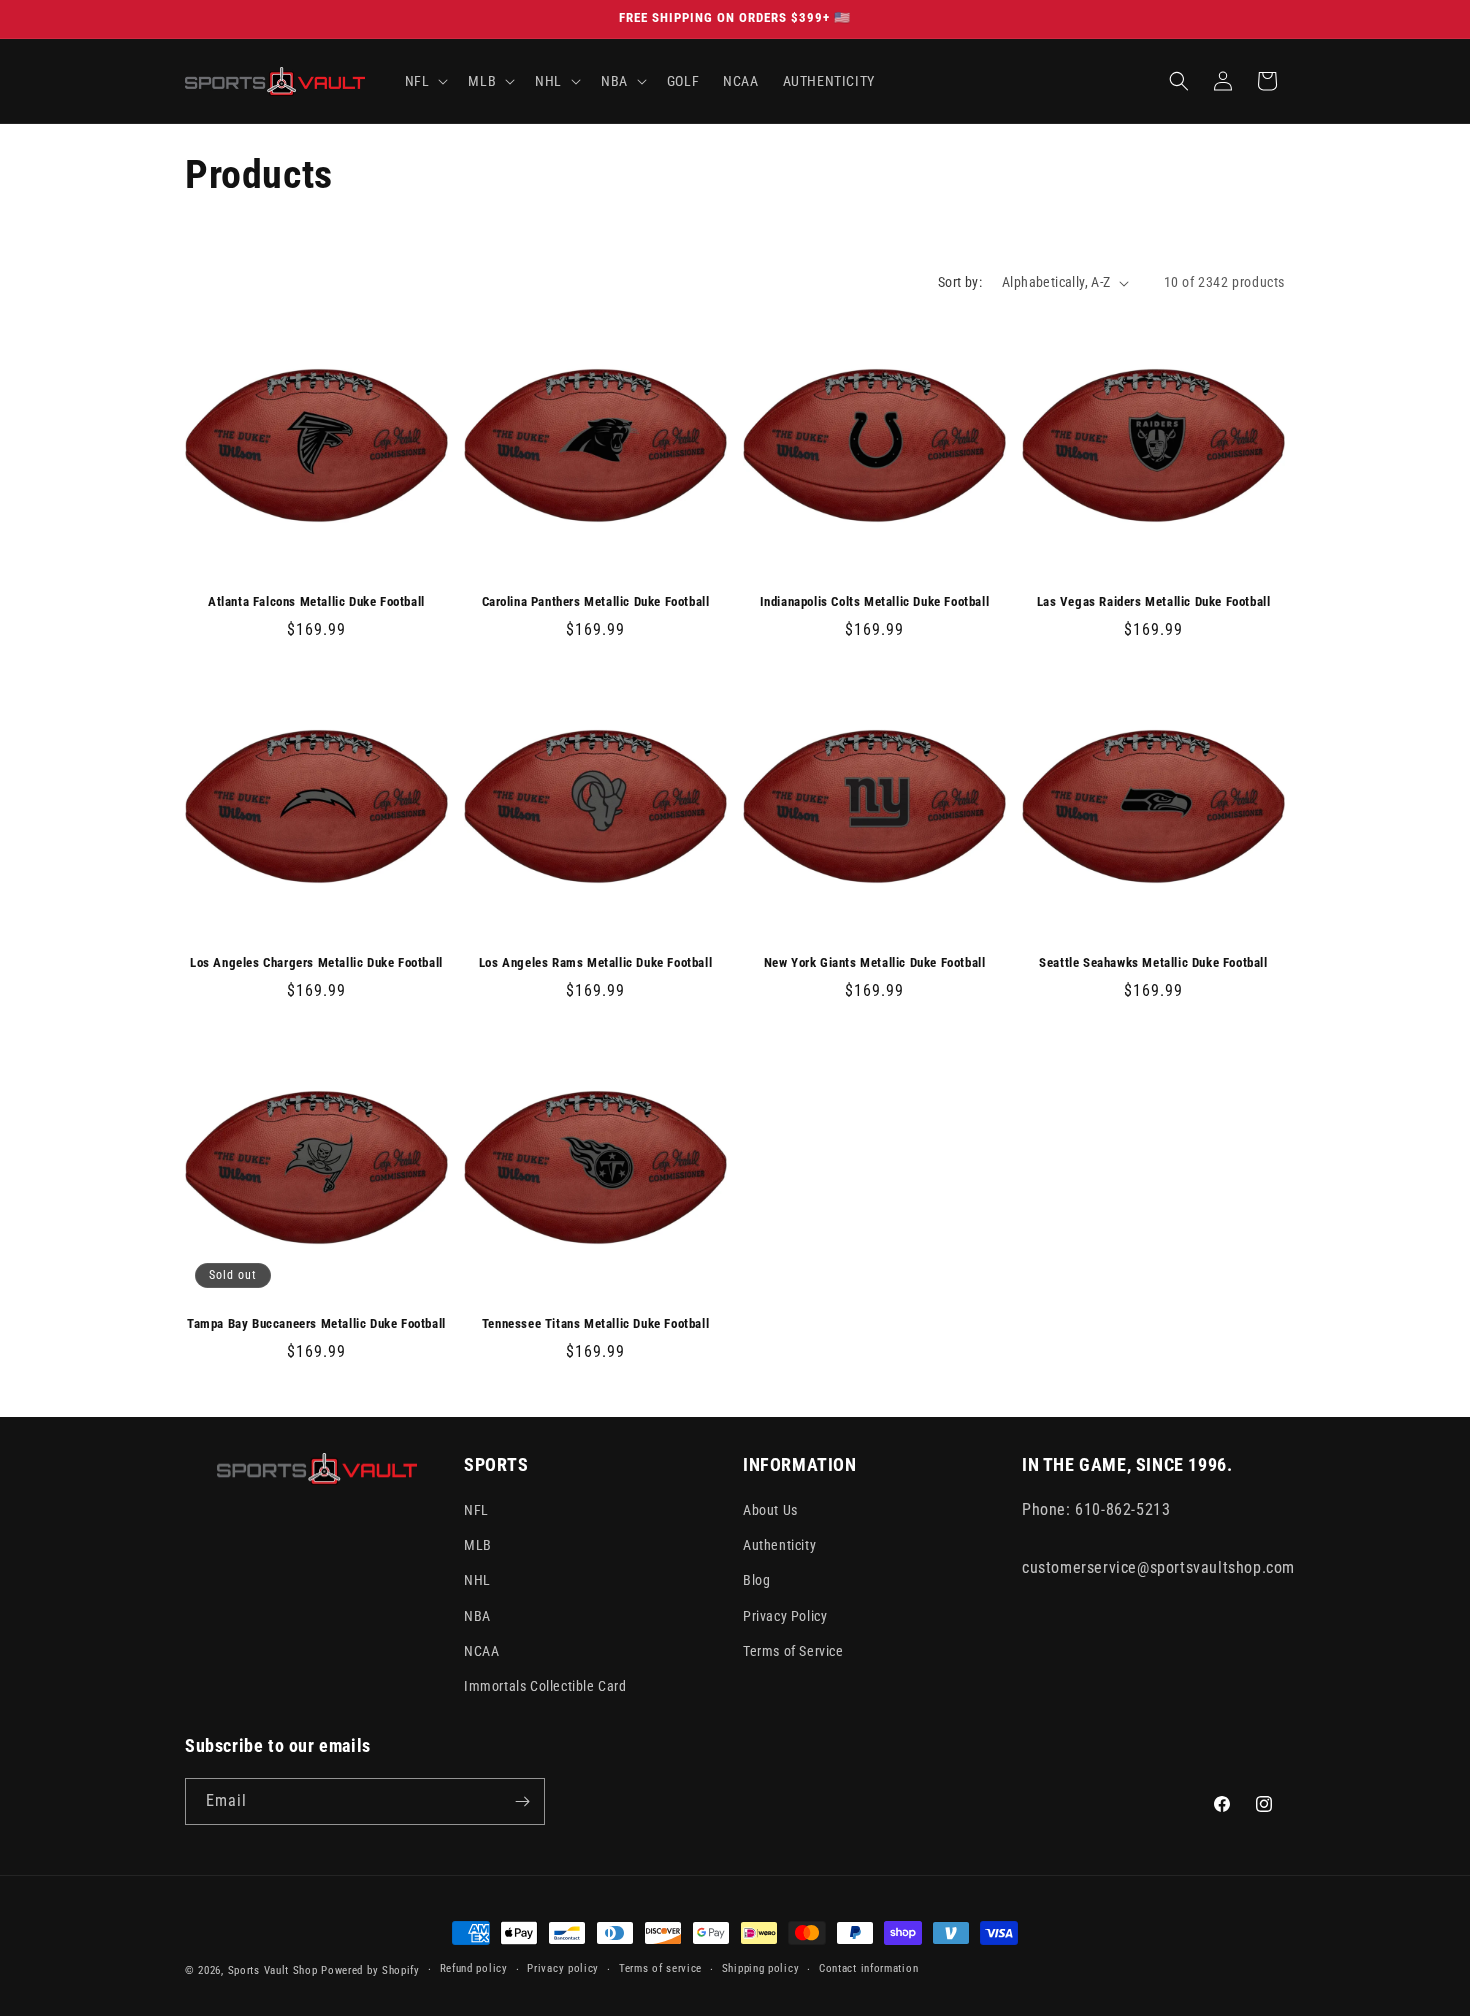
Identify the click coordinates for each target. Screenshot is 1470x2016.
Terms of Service (793, 1651)
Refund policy (474, 1968)
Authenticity (779, 1545)
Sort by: (960, 282)
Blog (756, 1580)
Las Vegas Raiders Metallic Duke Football (1154, 601)
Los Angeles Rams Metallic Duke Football (595, 962)
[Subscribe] (522, 1801)
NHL (477, 1580)
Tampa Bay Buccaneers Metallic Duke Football (316, 1323)
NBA (477, 1616)
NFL (476, 1510)
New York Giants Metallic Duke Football (875, 962)
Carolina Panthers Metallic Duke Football (596, 601)
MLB (478, 1545)
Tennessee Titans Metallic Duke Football (595, 1323)
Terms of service (660, 1968)
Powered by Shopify (370, 1970)
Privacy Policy (785, 1616)
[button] (425, 81)
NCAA (481, 1651)
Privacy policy (563, 1968)
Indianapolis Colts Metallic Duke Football (875, 601)
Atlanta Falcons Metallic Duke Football (316, 601)
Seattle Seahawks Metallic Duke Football (1153, 962)
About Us (770, 1510)
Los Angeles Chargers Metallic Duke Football (316, 962)
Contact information (868, 1968)
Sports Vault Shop (273, 1970)
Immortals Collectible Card (545, 1686)
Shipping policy (761, 1968)
